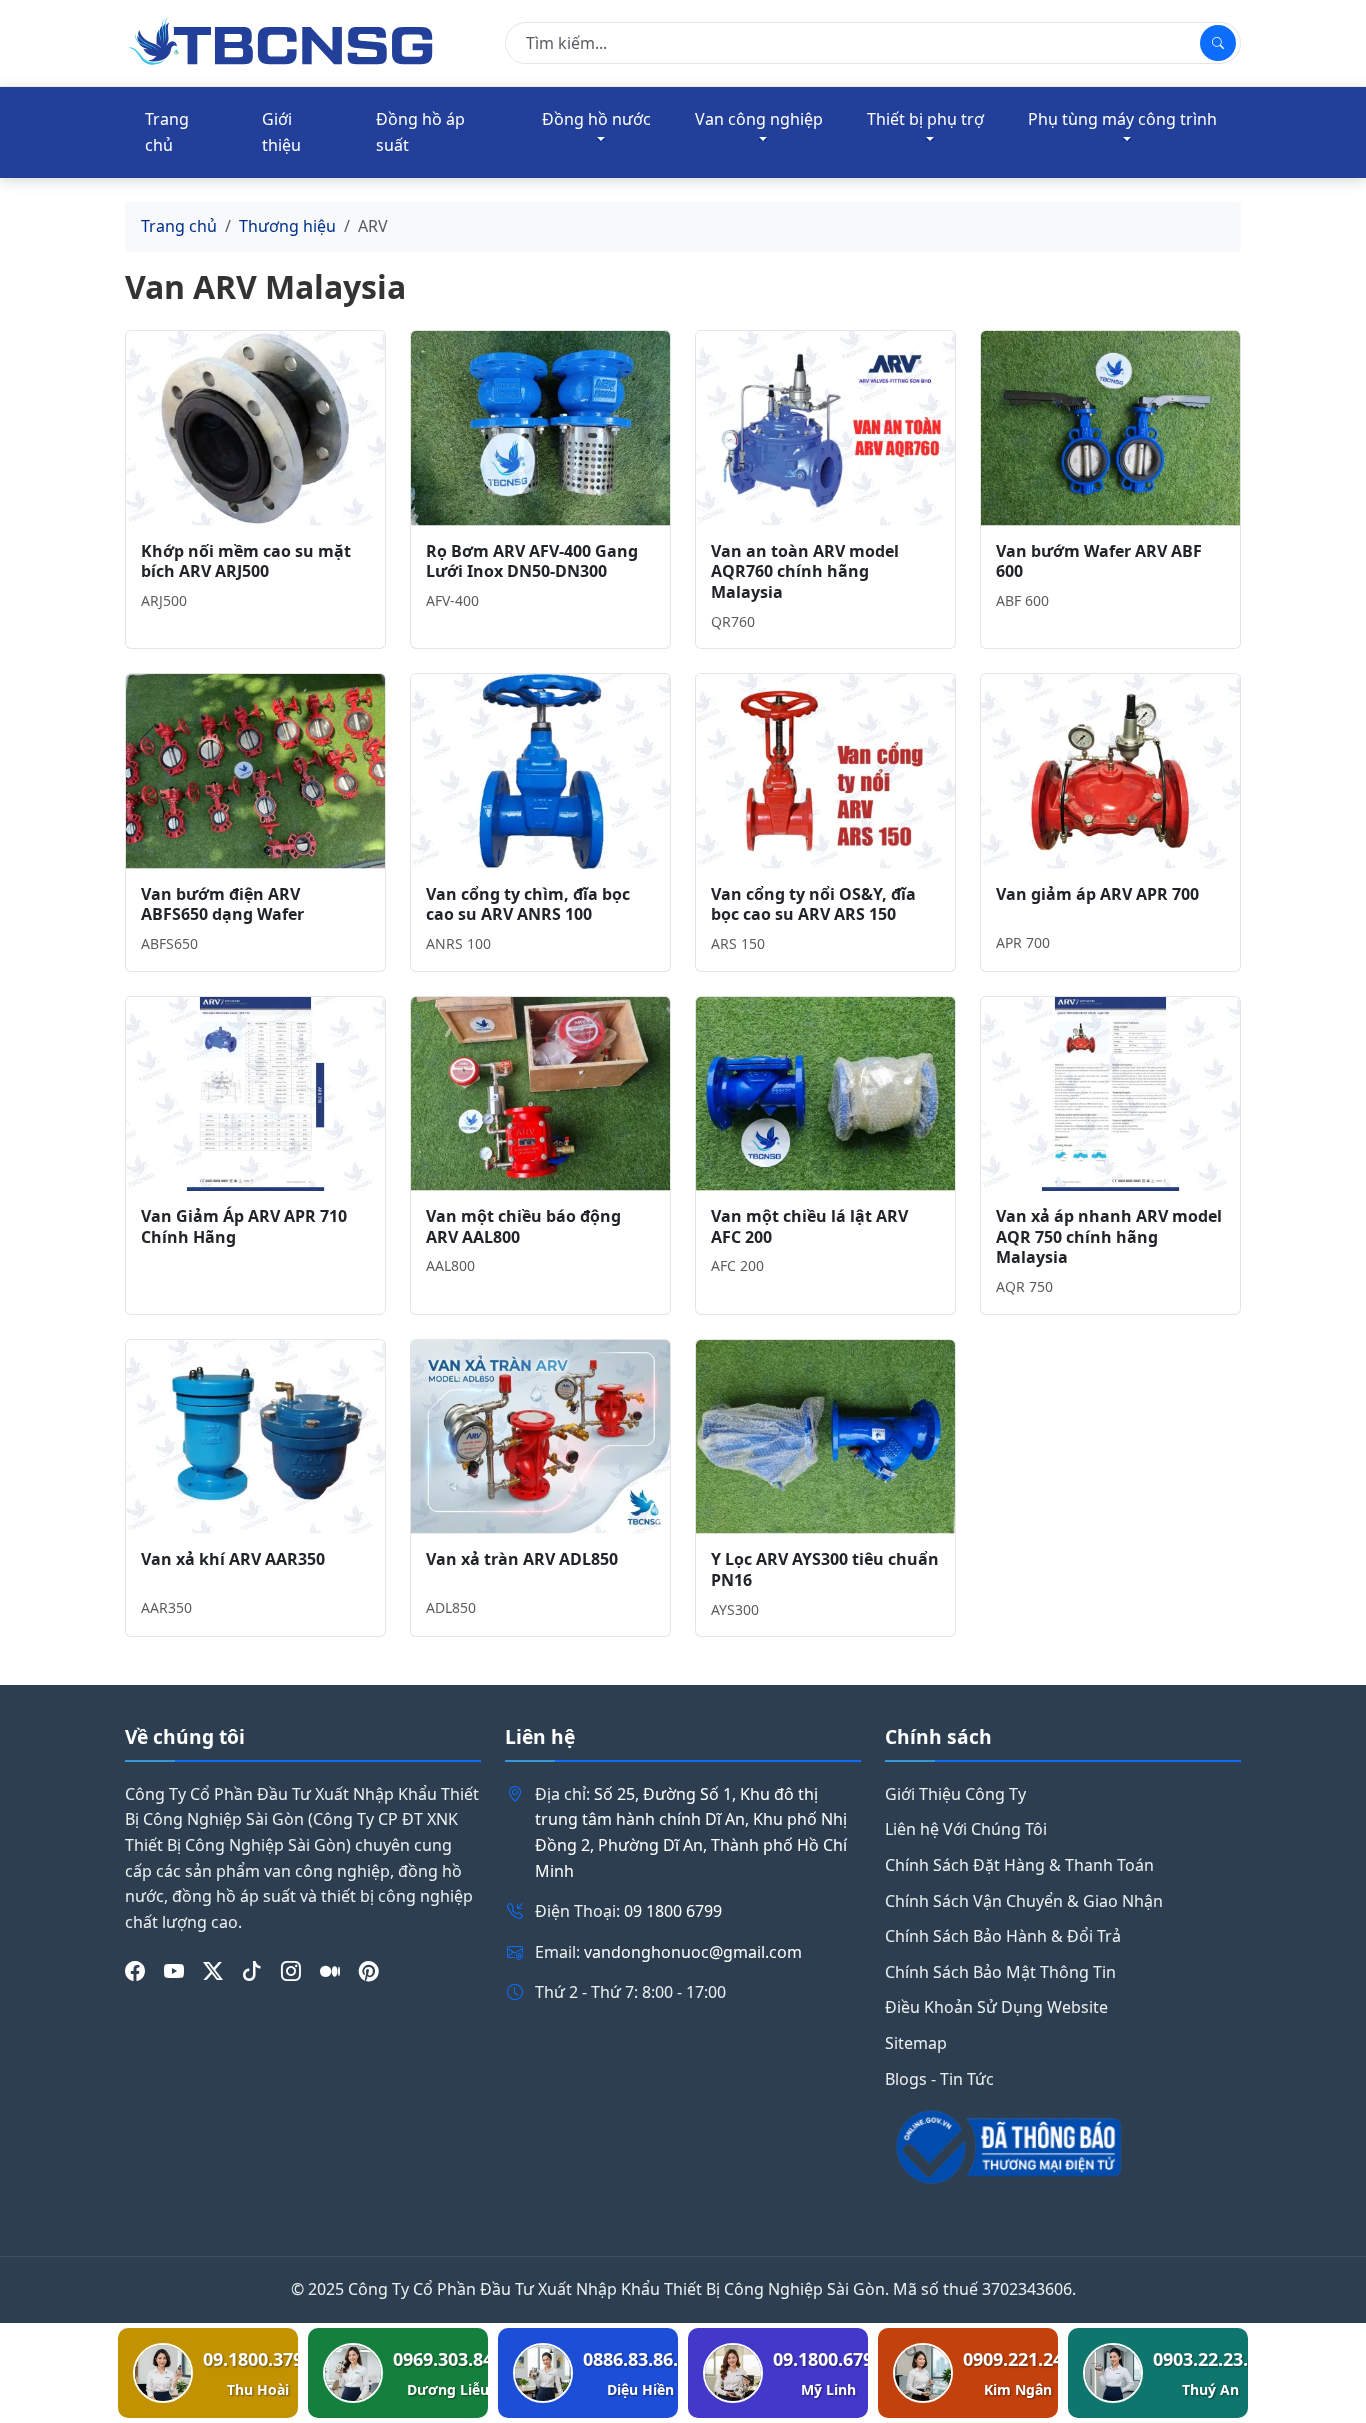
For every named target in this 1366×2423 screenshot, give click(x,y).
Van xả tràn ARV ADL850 (522, 1559)
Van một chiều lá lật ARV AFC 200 (809, 1226)
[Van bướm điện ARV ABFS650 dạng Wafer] (255, 771)
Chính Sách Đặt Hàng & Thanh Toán (1019, 1865)
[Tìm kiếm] (1218, 43)
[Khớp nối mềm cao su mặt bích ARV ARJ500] (255, 428)
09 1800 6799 (673, 1911)
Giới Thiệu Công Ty (955, 1794)
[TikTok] (252, 1971)
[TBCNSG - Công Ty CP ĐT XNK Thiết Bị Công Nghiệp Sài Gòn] (283, 41)
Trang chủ (167, 132)
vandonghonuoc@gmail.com (693, 1952)
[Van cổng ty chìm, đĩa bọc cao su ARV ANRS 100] (540, 771)
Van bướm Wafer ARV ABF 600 (1099, 561)
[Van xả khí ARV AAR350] (255, 1437)
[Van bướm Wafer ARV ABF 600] (1110, 428)
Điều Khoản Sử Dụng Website (996, 2007)
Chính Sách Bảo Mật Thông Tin (1000, 1972)
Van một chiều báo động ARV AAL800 (523, 1226)
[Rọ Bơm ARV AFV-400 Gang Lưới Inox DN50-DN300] (540, 428)
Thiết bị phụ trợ (925, 119)
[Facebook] (135, 1971)
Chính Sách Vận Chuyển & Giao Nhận (1024, 1901)
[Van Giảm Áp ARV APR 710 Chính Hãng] (255, 1094)
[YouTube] (174, 1971)
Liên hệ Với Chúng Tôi (966, 1829)
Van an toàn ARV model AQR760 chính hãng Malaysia (805, 572)
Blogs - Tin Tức (939, 2079)
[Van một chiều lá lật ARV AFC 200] (825, 1094)
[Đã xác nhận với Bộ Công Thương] (1063, 2147)
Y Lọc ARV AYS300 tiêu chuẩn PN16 (825, 1569)
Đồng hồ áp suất (420, 132)
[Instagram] (291, 1971)
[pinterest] (369, 1971)
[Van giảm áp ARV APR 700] (1110, 771)
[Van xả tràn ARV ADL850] (540, 1437)
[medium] (330, 1971)
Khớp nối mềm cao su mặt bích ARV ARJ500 (246, 561)
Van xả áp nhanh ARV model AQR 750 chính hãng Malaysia (1109, 1237)
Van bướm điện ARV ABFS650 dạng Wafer (222, 904)
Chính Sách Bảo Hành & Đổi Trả (1003, 1936)
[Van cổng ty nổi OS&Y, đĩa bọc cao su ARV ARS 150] (825, 771)
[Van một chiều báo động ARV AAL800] (540, 1094)
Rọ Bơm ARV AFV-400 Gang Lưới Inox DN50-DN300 (532, 561)
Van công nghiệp (759, 119)
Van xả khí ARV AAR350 (233, 1559)
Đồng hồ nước (596, 119)
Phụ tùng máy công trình (1122, 119)
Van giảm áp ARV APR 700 (1097, 894)
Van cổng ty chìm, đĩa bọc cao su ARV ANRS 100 (528, 904)
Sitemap (916, 2043)
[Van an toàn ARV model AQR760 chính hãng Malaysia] (825, 428)
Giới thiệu (281, 132)
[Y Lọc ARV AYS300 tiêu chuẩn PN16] (825, 1437)
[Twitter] (213, 1971)
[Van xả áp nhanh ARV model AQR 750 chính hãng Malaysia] (1110, 1094)
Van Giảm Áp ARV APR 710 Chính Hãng (244, 1226)
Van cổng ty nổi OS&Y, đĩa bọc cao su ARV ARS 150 (813, 904)
